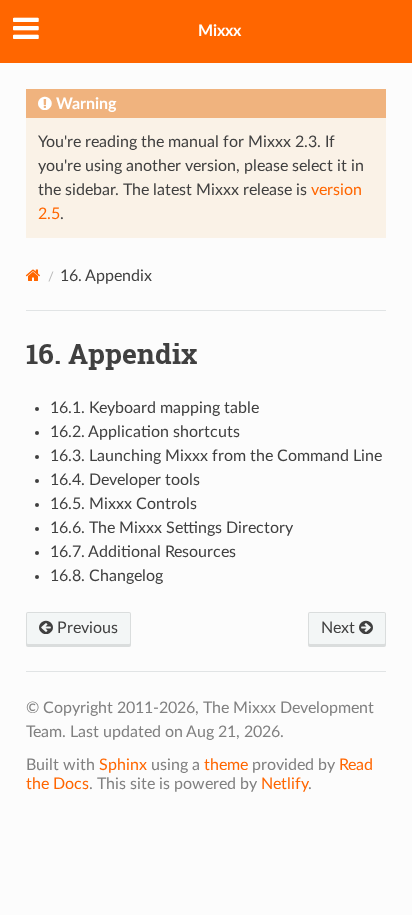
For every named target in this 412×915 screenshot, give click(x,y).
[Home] (33, 275)
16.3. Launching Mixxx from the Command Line (216, 456)
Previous (85, 628)
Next (340, 628)
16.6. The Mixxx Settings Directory (171, 528)
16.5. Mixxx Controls (123, 504)
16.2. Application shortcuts (145, 432)
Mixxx (219, 31)
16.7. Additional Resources (143, 552)
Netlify (284, 784)
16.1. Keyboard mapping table (154, 408)
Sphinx (123, 765)
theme (226, 765)
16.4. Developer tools (125, 480)
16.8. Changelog (106, 576)
